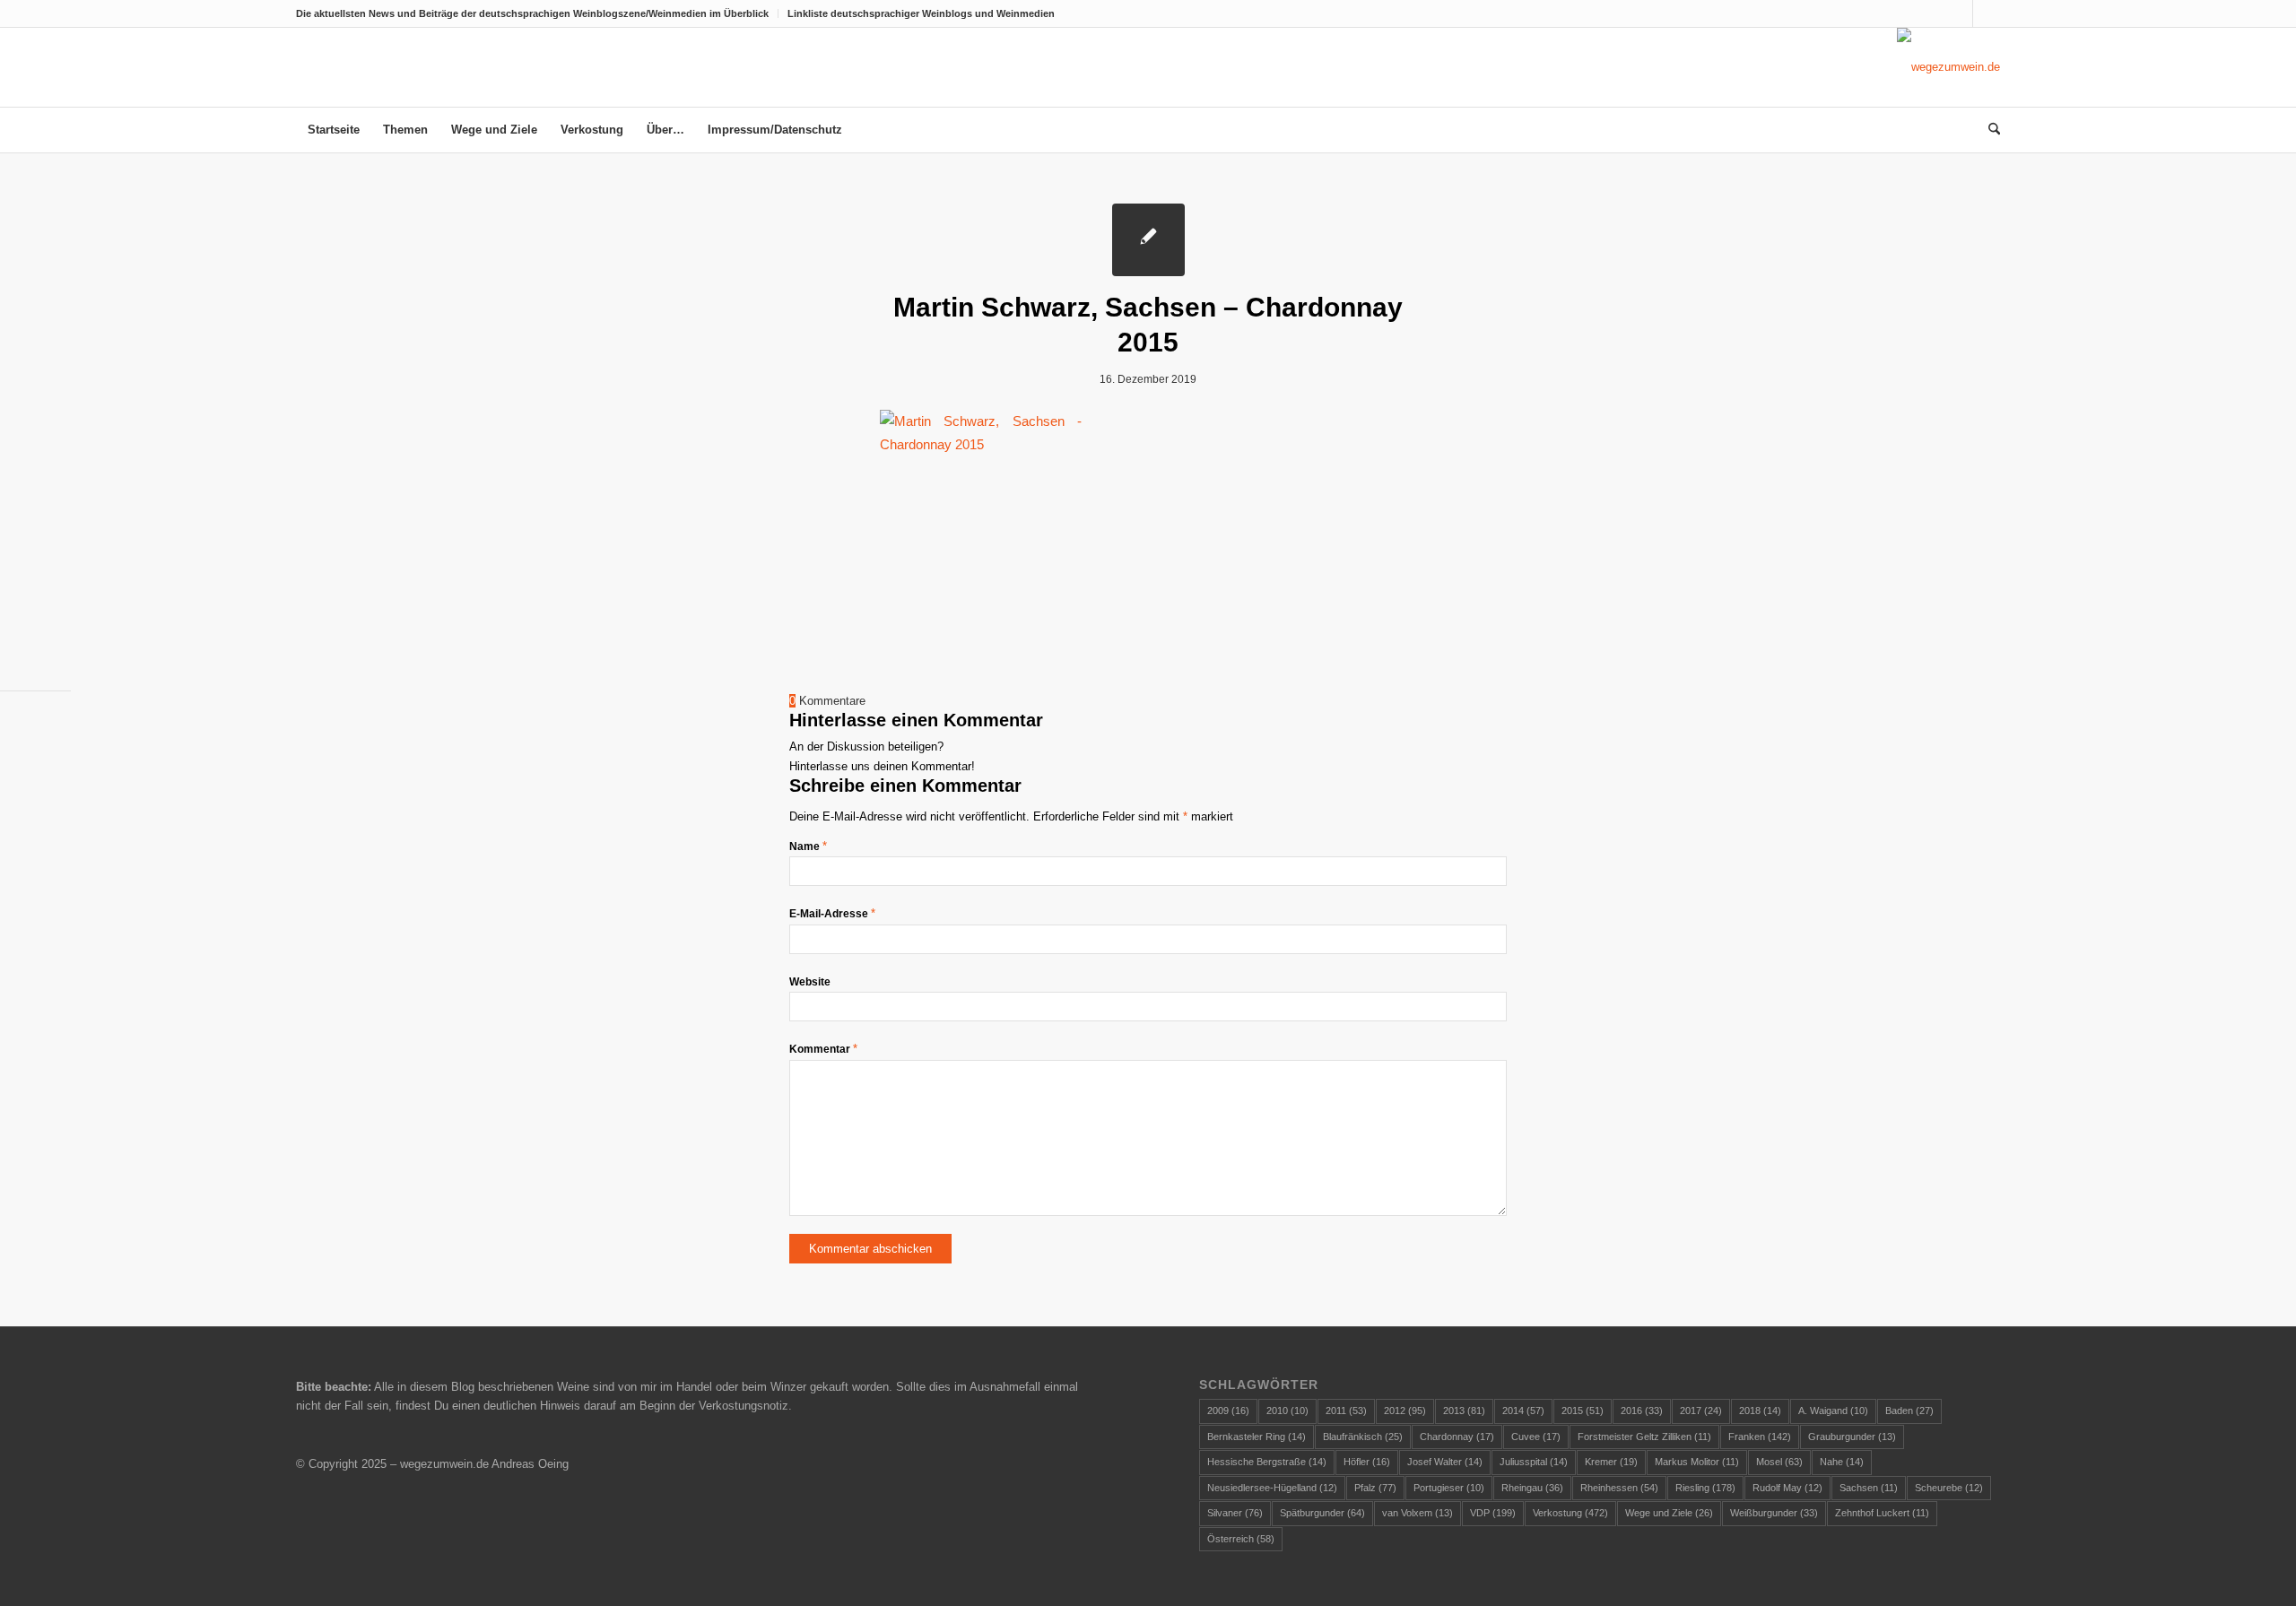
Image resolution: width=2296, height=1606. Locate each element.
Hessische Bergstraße (1267, 1462)
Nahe (1842, 1462)
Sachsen (1869, 1488)
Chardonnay (1457, 1437)
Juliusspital (1534, 1462)
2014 (1523, 1411)
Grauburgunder (1852, 1437)
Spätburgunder (1322, 1513)
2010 (1287, 1411)
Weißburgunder (1774, 1513)
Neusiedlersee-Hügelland (1272, 1488)
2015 (1583, 1411)
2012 (1405, 1411)
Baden (1909, 1411)
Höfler (1367, 1462)
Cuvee (1536, 1437)
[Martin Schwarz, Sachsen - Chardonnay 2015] (1148, 240)
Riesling (1705, 1488)
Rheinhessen (1619, 1488)
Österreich (1241, 1539)
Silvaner (1235, 1513)
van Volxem (1418, 1513)
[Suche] (1988, 130)
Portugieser (1449, 1488)
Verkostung (1570, 1513)
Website (810, 982)
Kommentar (823, 1049)
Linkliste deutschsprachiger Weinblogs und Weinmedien (921, 13)
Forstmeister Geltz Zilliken (1644, 1437)
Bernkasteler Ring (1257, 1437)
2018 (1760, 1411)
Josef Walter (1445, 1462)
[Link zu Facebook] (1959, 13)
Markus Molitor (1697, 1462)
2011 (1346, 1411)
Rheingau (1532, 1488)
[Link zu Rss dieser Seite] (1987, 13)
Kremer (1611, 1462)
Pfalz (1375, 1488)
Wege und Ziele (1669, 1513)
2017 (1701, 1411)
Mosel (1779, 1462)
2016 (1642, 1411)
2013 (1464, 1411)
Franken (1760, 1437)
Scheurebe (1949, 1488)
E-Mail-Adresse (832, 914)
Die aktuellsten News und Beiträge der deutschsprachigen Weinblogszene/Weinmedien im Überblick (532, 13)
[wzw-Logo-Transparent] (1948, 67)
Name (808, 846)
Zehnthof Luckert (1882, 1513)
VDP (1493, 1513)
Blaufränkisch (1363, 1437)
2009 (1228, 1411)
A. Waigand (1833, 1411)
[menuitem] (537, 13)
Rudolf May (1787, 1488)
